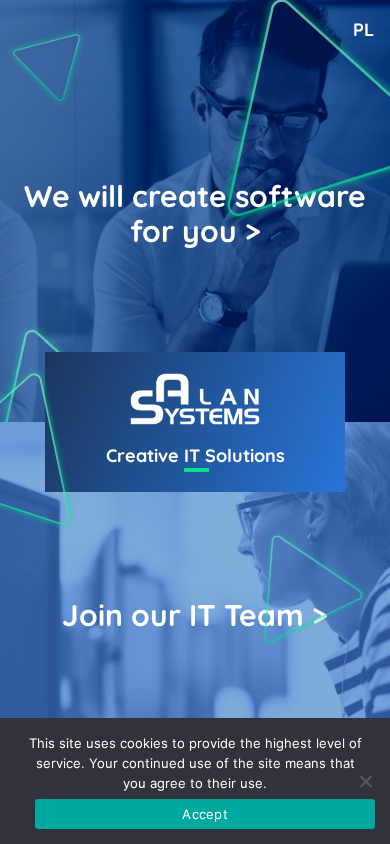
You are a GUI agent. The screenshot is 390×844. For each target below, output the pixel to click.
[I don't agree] (365, 781)
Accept (205, 814)
